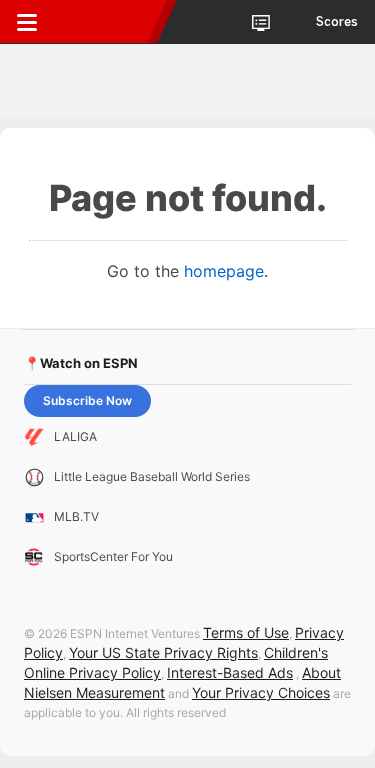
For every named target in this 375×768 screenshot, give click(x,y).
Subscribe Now (87, 400)
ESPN (107, 22)
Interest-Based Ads (230, 672)
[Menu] (27, 22)
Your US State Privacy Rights (163, 652)
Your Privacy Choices (261, 692)
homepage (224, 271)
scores (337, 22)
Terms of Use (246, 632)
